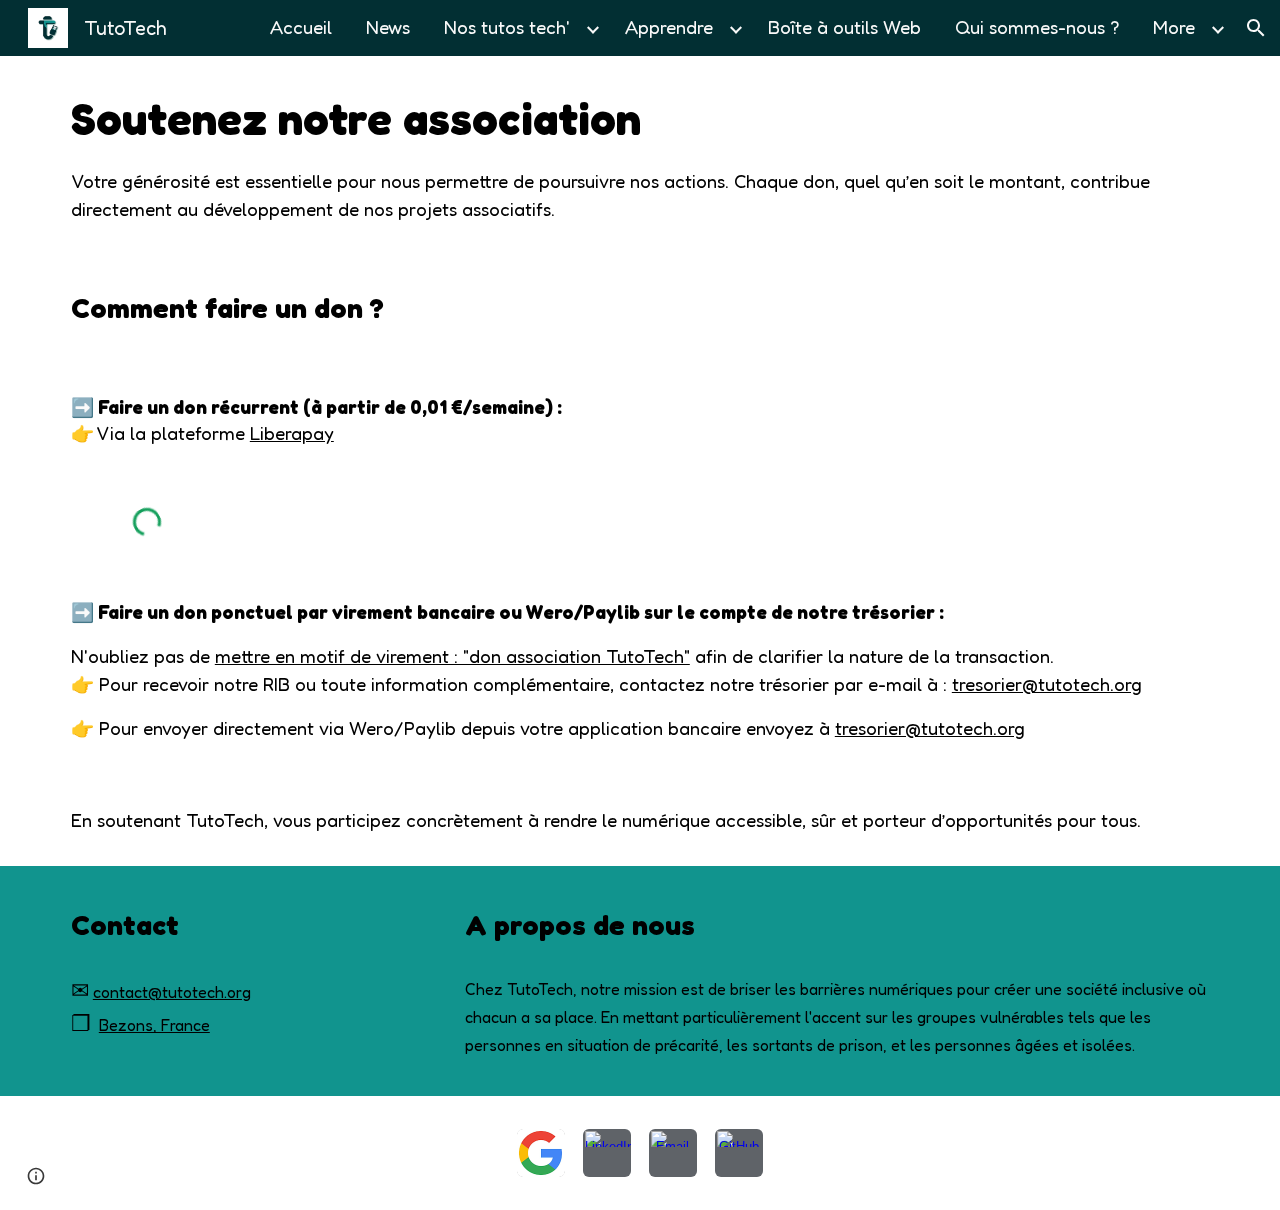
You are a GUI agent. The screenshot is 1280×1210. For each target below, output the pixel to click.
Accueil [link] (301, 27)
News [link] (388, 27)
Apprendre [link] (669, 27)
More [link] (1174, 27)
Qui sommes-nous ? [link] (1037, 27)
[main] (640, 155)
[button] (1256, 28)
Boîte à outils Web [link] (844, 27)
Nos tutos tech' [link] (507, 27)
